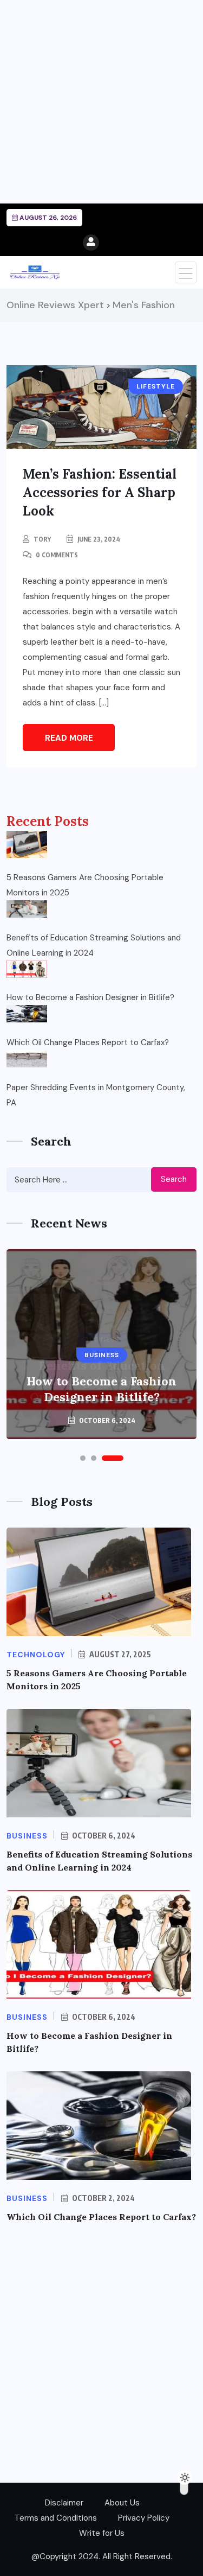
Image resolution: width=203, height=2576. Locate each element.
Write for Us (102, 2533)
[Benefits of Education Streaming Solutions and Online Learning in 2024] (27, 909)
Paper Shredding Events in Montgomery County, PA (96, 1095)
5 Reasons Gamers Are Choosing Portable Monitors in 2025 (85, 885)
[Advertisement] (101, 102)
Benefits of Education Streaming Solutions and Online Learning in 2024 (94, 945)
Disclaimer (64, 2503)
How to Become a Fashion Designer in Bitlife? (90, 997)
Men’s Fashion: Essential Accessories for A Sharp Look (100, 492)
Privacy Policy (144, 2518)
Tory (42, 539)
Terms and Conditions (56, 2518)
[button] (83, 1458)
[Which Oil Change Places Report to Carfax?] (27, 1014)
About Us (122, 2503)
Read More (69, 738)
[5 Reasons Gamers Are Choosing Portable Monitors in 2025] (27, 844)
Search (174, 1179)
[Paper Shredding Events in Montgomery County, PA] (27, 1059)
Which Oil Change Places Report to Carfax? (88, 1042)
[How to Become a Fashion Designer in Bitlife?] (27, 969)
